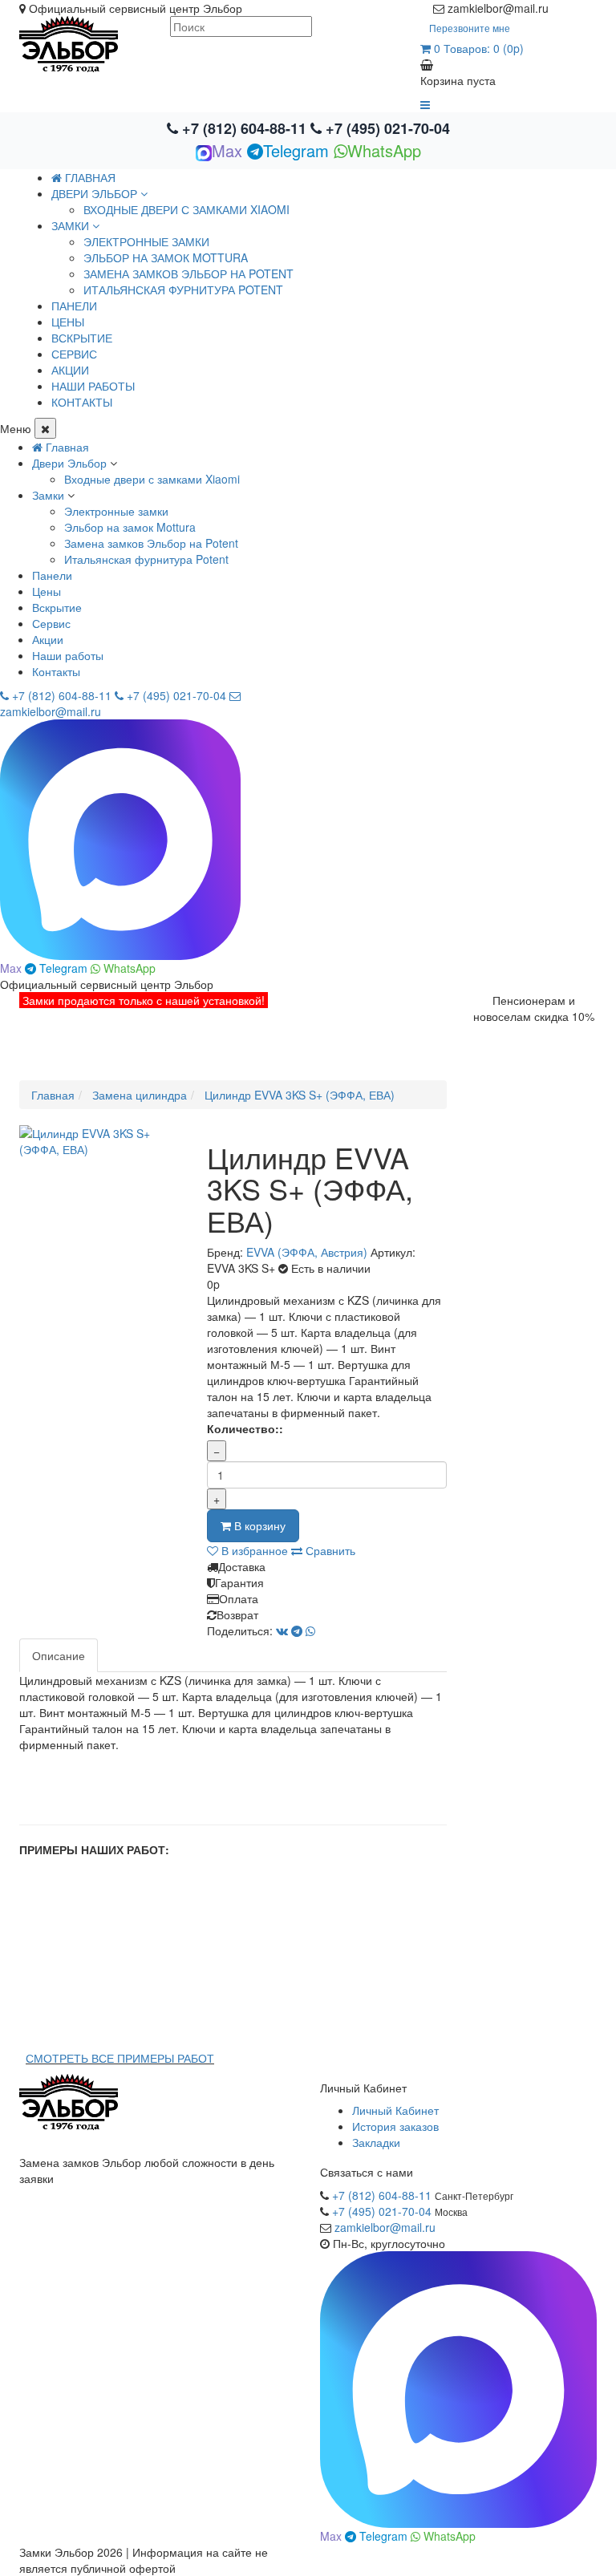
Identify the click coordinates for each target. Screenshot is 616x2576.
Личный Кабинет (395, 2110)
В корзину (258, 1525)
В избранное (253, 1550)
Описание (59, 1655)
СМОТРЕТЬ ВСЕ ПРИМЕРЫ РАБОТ (120, 2058)
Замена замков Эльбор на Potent (188, 273)
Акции (48, 639)
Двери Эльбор (69, 463)
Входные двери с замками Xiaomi (186, 209)
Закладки (376, 2142)
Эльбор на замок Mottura (166, 257)
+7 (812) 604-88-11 (244, 128)
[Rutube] (574, 8)
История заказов (395, 2126)
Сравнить (329, 1550)
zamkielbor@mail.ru (385, 2227)
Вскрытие (57, 607)
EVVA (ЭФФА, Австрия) (307, 1252)
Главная (89, 177)
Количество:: (245, 1428)
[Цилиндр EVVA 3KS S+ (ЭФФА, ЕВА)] (101, 1141)
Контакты (56, 671)
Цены (47, 591)
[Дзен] (558, 8)
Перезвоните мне (470, 28)
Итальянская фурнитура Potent (183, 290)
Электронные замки (146, 241)
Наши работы (68, 655)
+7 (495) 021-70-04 (386, 128)
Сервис (51, 623)
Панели (52, 575)
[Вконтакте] (590, 8)
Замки (48, 495)
